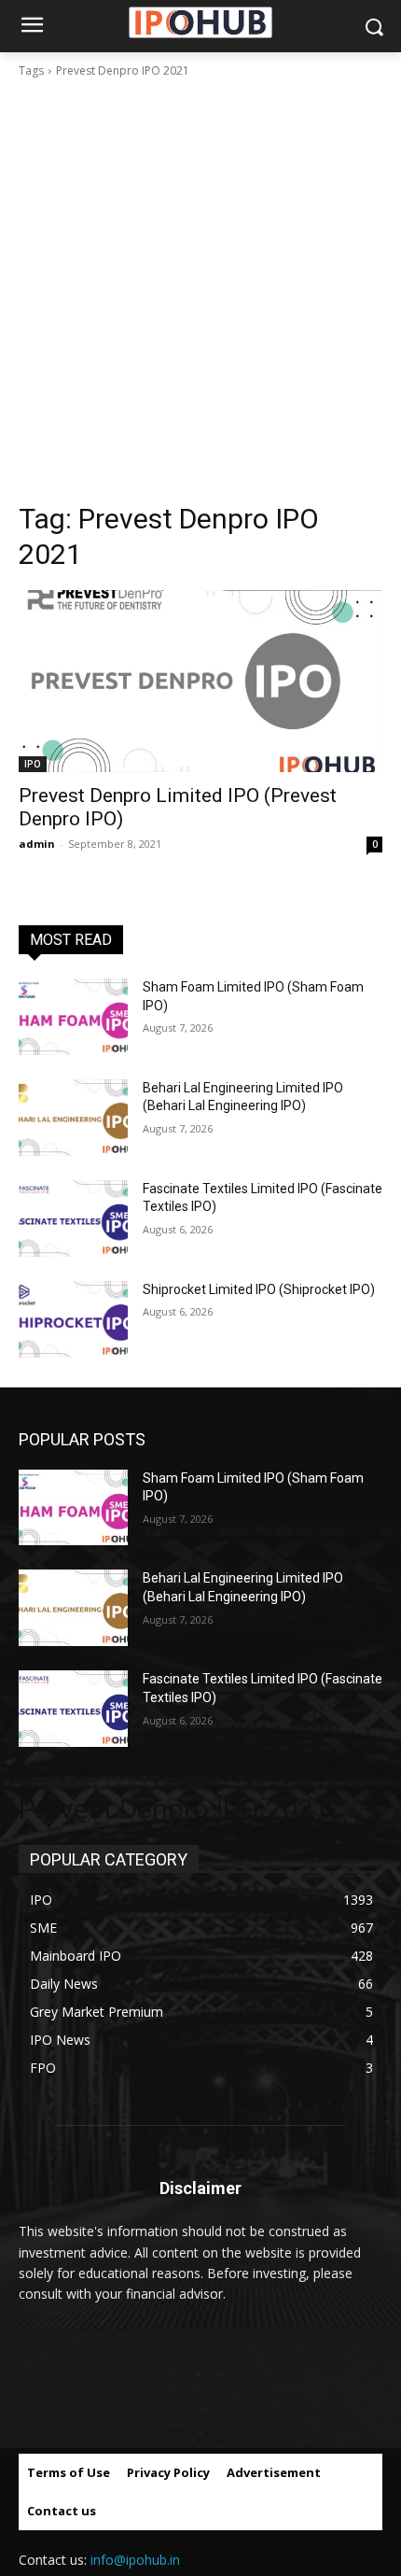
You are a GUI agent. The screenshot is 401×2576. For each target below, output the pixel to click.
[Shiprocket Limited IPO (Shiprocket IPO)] (73, 1319)
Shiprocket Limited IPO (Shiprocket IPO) (259, 1289)
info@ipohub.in (135, 2560)
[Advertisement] (200, 290)
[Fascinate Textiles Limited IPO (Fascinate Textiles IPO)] (73, 1218)
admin (37, 844)
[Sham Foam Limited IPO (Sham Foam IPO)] (73, 1017)
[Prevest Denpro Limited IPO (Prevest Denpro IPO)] (200, 681)
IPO (33, 764)
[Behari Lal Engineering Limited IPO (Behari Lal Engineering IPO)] (73, 1118)
